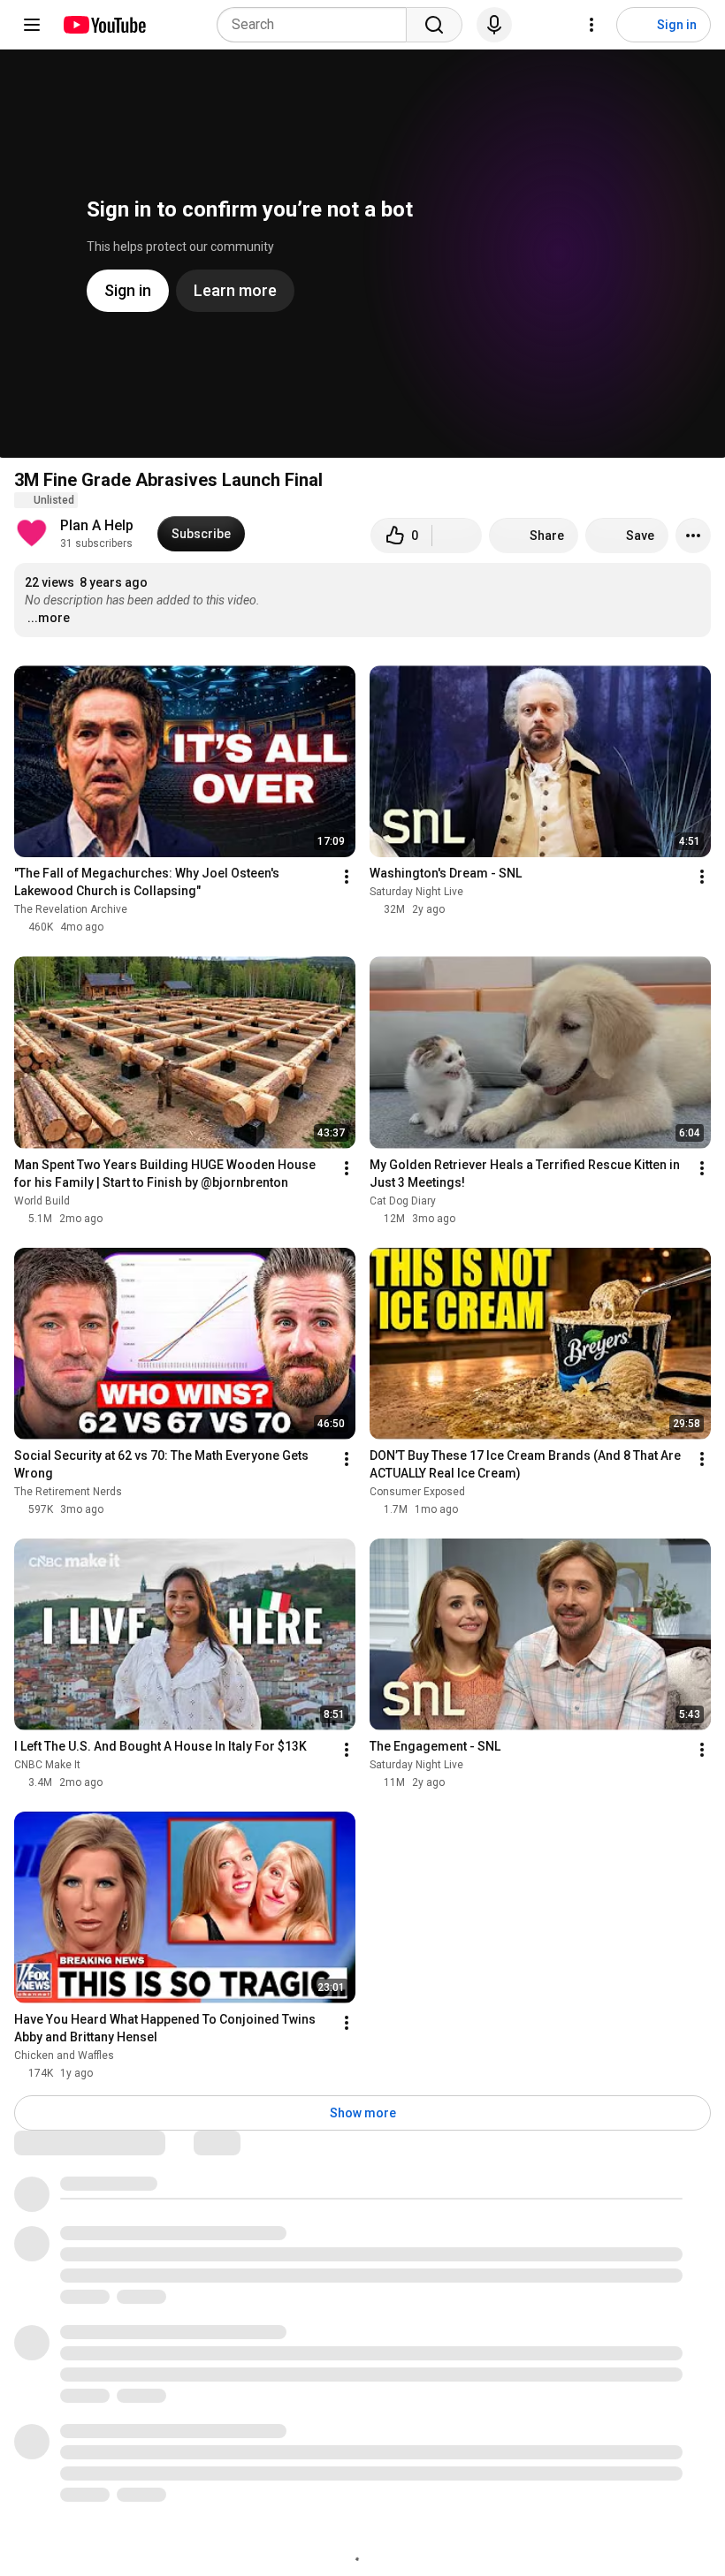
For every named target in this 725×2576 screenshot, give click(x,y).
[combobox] (317, 25)
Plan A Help (97, 525)
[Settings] (591, 25)
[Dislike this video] (457, 536)
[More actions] (693, 536)
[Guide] (32, 25)
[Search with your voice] (494, 25)
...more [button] (49, 618)
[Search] (434, 25)
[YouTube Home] (104, 25)
